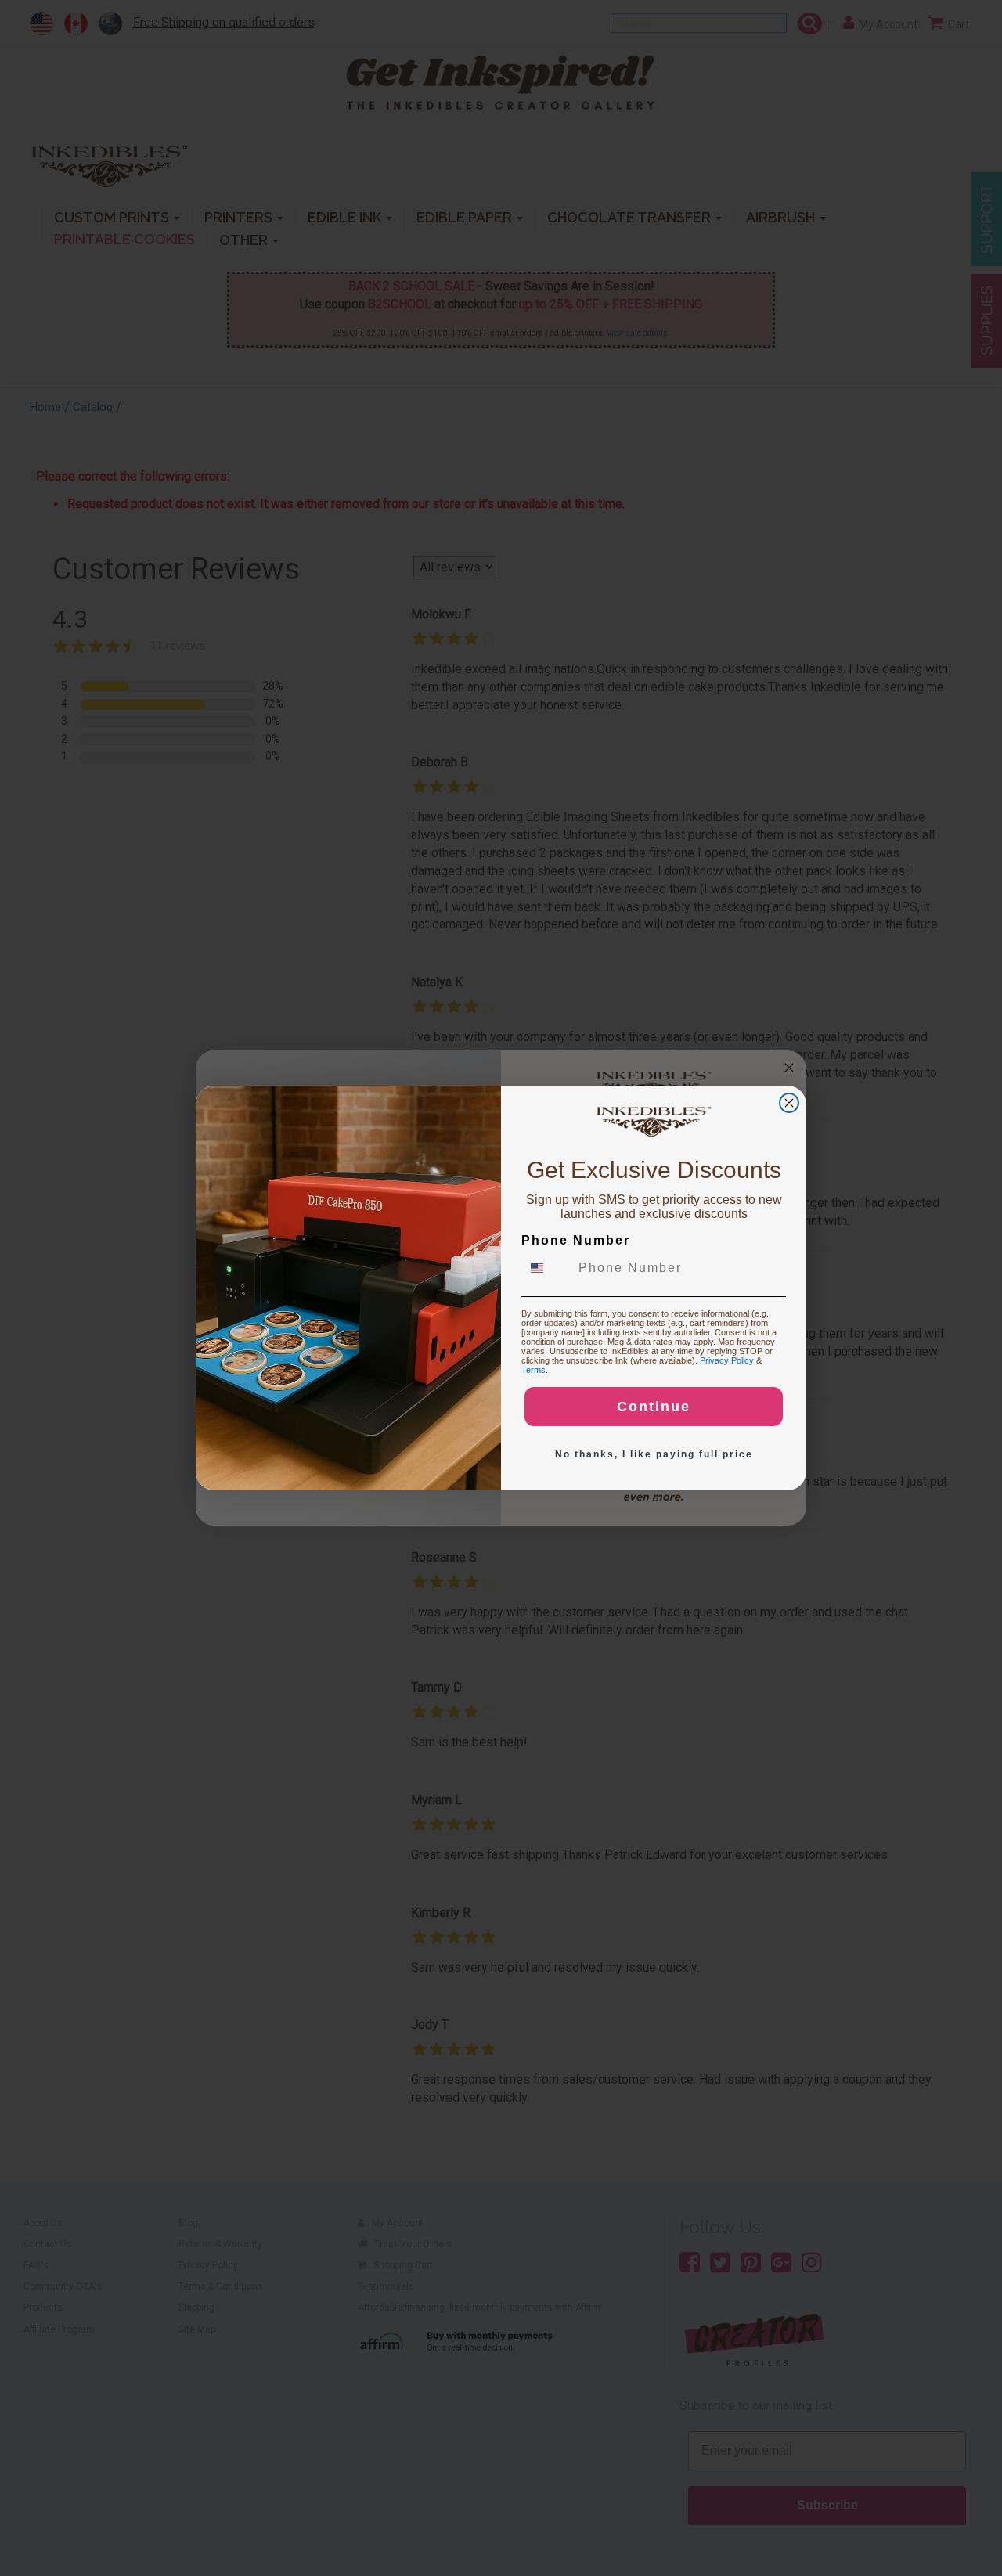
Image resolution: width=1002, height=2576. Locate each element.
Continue (654, 1407)
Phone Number (576, 1240)
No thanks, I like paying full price (654, 1454)
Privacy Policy (727, 1360)
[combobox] (546, 1268)
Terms (533, 1370)
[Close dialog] (789, 1103)
